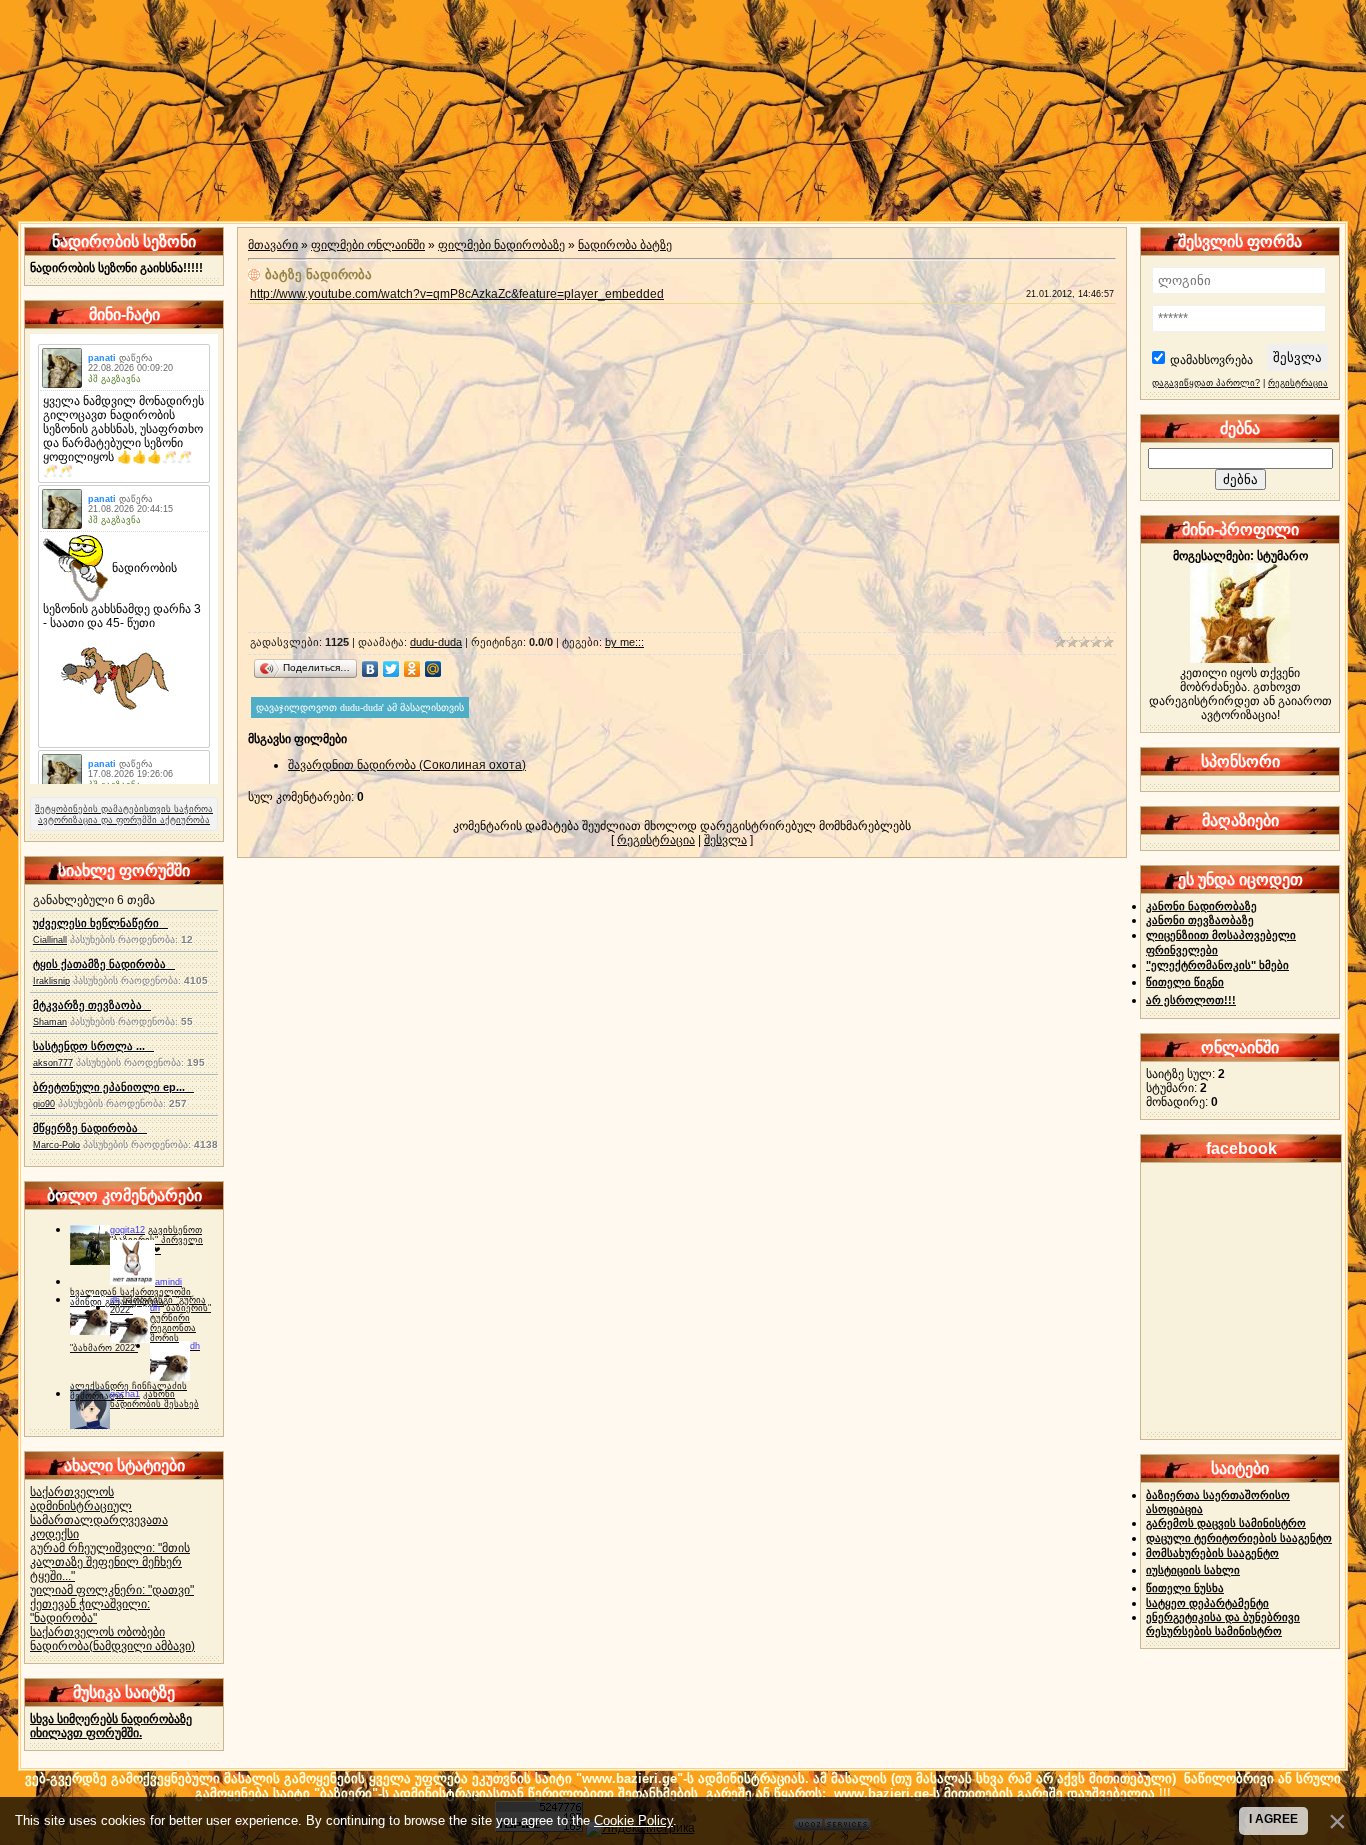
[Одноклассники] (412, 669)
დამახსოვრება (1211, 360)
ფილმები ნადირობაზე (501, 245)
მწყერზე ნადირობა (90, 1128)
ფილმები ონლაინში (368, 245)
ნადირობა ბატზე (625, 245)
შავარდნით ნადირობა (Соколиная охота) (407, 765)
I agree (1273, 1819)
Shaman (50, 1022)
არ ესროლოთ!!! (1191, 1000)
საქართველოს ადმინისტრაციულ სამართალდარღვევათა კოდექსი (99, 1513)
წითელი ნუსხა (1185, 1588)
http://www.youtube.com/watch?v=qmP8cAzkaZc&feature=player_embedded (457, 294)
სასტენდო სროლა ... (93, 1046)
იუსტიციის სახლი (1193, 1570)
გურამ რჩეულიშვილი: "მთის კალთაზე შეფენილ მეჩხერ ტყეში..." (110, 1562)
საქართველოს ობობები (97, 1632)
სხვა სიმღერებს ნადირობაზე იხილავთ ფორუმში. (111, 1726)
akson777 (53, 1063)
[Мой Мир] (433, 669)
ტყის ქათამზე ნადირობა (104, 964)
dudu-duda (436, 642)
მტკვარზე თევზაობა (92, 1005)
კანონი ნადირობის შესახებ (154, 1399)
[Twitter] (391, 669)
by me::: (624, 642)
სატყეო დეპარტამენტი (1207, 1603)
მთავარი (273, 245)
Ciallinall (50, 940)
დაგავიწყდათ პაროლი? (1206, 383)
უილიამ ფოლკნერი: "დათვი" (112, 1590)
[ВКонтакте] (370, 669)
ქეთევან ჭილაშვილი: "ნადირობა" (90, 1611)
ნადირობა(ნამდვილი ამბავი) (112, 1646)
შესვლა (725, 840)
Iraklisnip (51, 981)
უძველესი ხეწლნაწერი (100, 923)
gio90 (44, 1104)
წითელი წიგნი (1185, 982)
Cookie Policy (633, 1820)
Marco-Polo (56, 1145)
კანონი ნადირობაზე (1201, 906)
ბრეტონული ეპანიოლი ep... (113, 1087)
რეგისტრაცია (656, 840)
